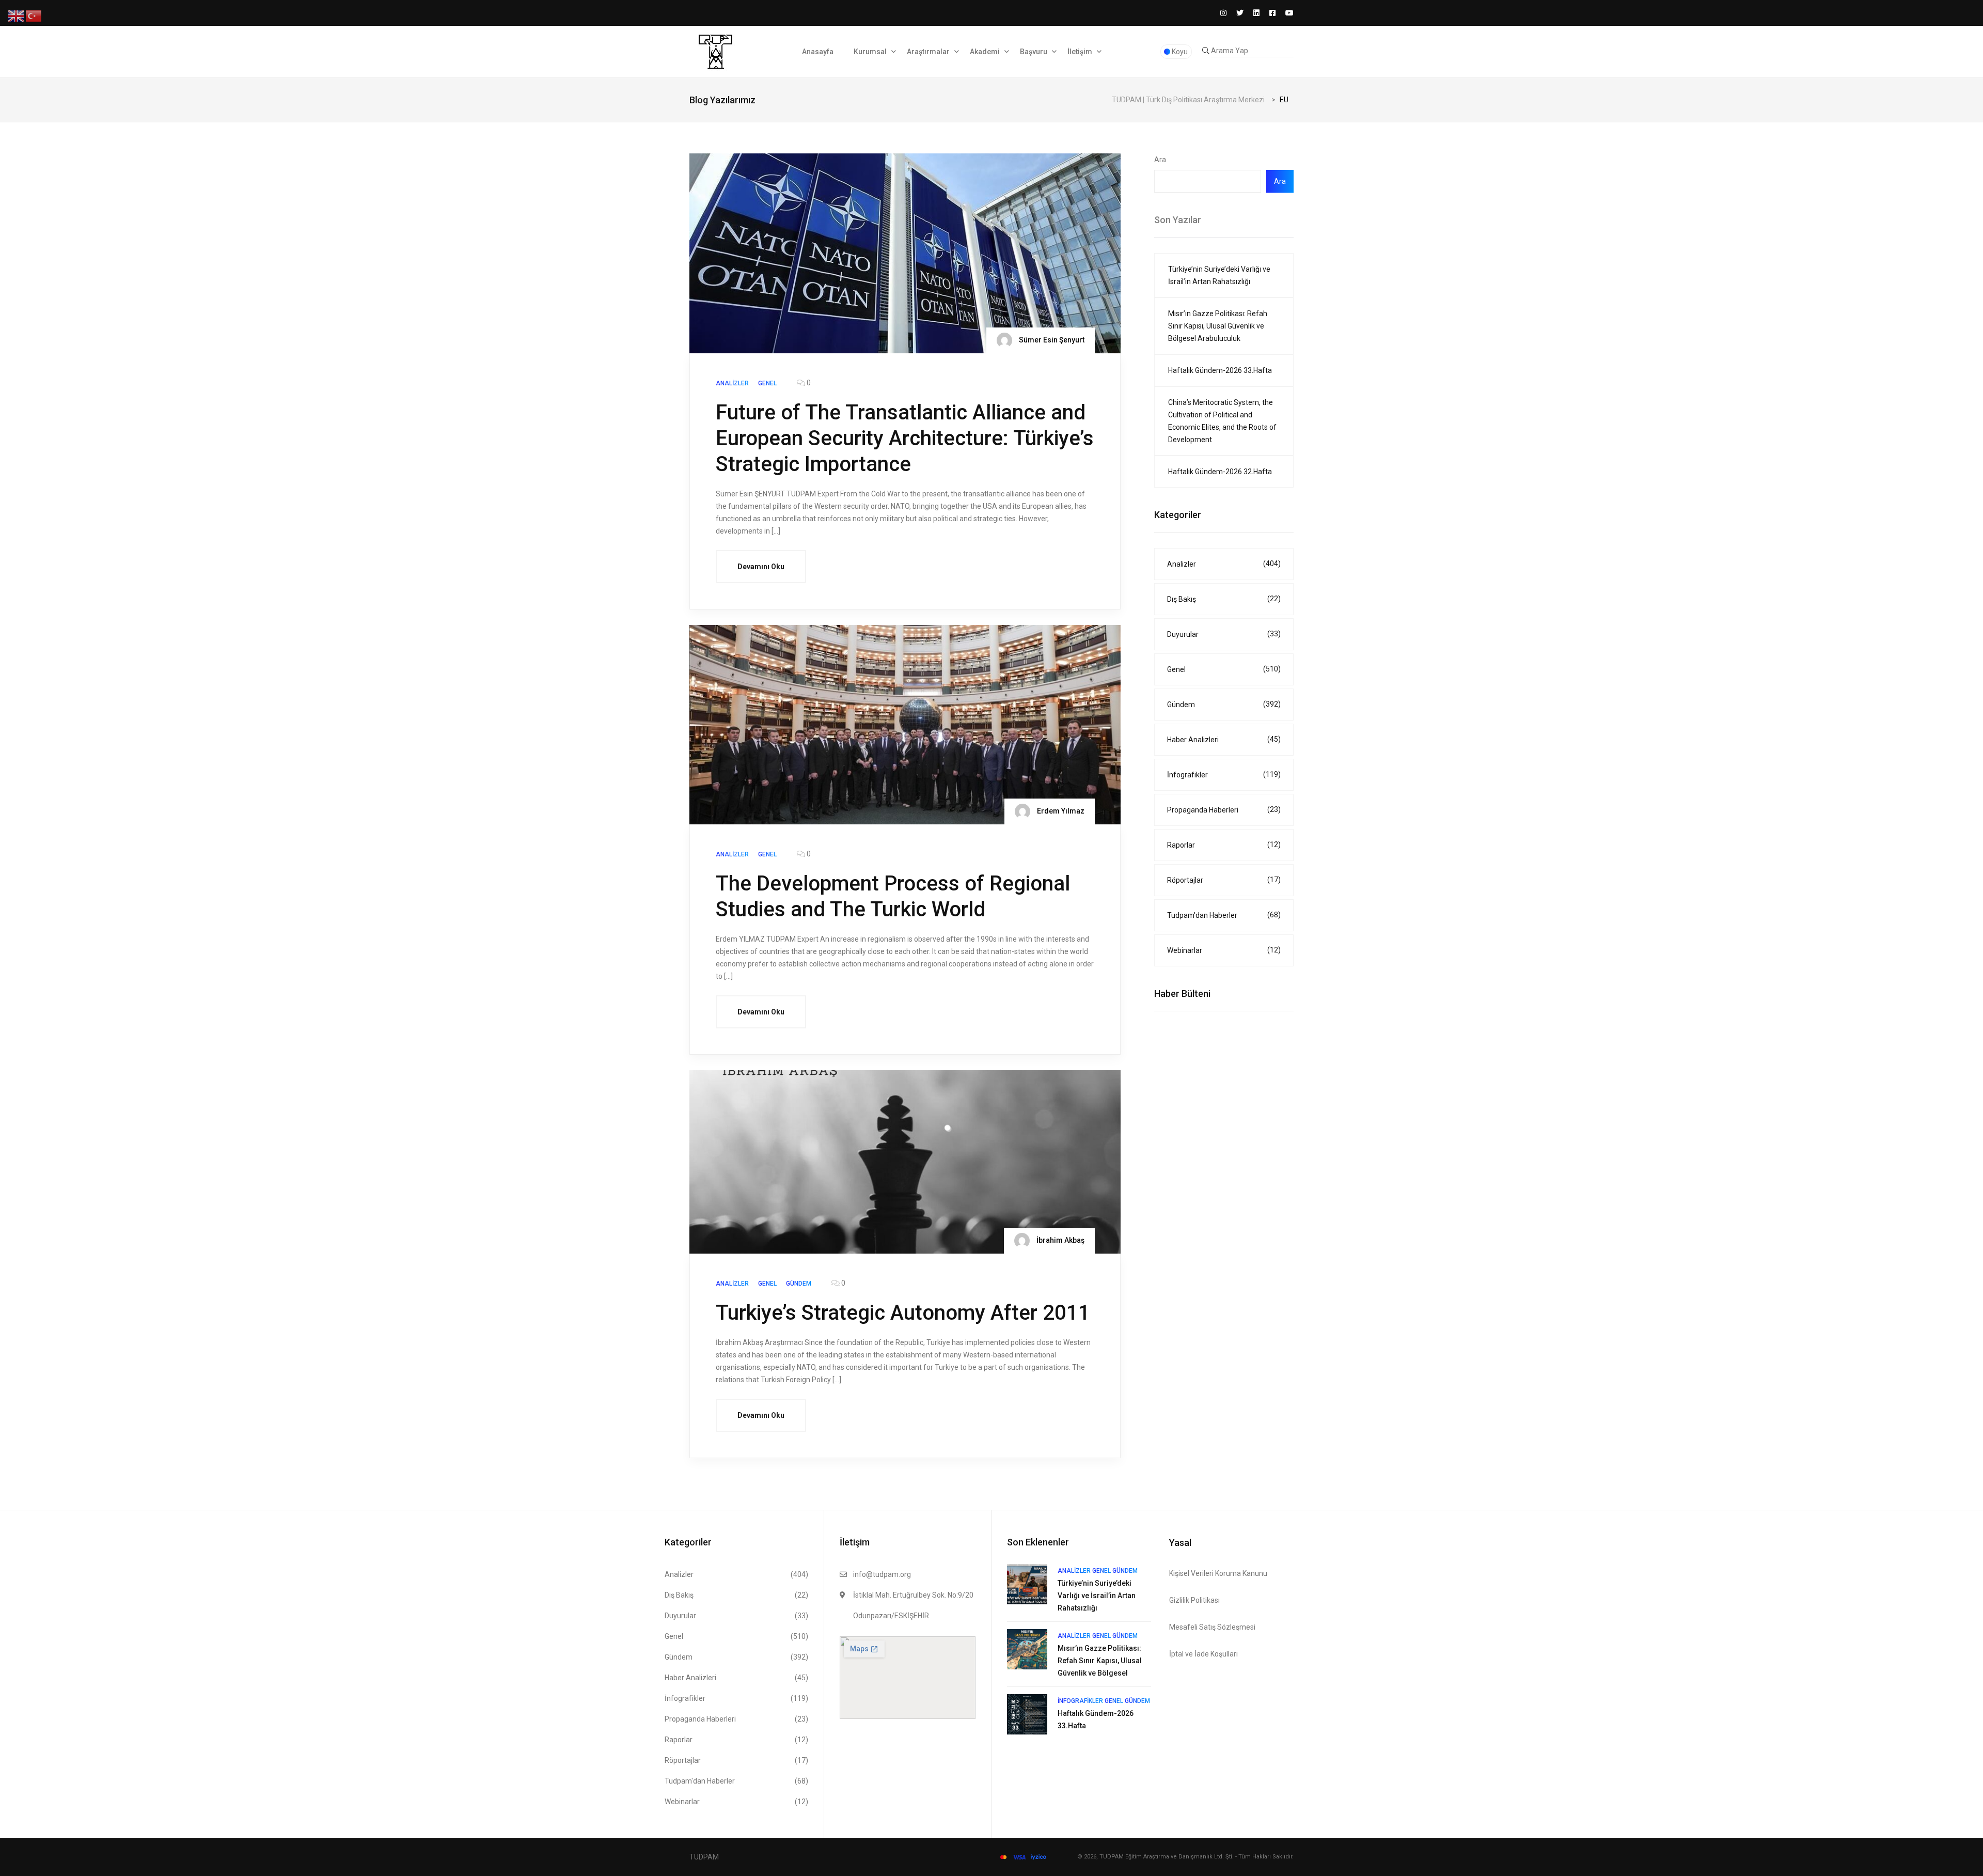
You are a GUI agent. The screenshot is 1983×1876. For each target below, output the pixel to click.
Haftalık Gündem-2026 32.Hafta (1220, 472)
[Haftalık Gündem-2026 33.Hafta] (1027, 1714)
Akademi (985, 52)
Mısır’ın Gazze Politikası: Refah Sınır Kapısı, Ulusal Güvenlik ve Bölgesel (1100, 1661)
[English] (17, 16)
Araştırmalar (928, 52)
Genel (1224, 669)
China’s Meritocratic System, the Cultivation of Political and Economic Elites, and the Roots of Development (1222, 421)
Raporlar (1224, 845)
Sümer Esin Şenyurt (1051, 339)
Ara (1160, 160)
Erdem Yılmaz (1060, 811)
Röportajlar (1224, 880)
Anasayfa (818, 52)
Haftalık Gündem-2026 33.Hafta (1220, 370)
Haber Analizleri (1224, 739)
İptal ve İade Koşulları (1203, 1654)
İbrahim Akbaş (1060, 1240)
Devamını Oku (761, 567)
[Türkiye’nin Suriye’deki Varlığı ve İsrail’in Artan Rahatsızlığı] (1027, 1584)
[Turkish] (34, 16)
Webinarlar (1224, 950)
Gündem (1224, 704)
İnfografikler (1224, 775)
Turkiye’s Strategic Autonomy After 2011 (903, 1313)
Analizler (1224, 564)
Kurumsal (870, 52)
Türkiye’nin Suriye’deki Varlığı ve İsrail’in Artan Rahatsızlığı (1219, 275)
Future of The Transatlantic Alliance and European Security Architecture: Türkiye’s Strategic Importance (905, 438)
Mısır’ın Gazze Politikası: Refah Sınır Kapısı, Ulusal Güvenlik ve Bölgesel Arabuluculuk (1218, 326)
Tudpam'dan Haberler (1224, 915)
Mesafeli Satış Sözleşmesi (1212, 1627)
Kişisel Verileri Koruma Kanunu (1218, 1573)
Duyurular (1224, 634)
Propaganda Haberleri (1224, 810)
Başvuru (1034, 52)
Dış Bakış (1224, 599)
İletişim (1080, 52)
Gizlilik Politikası (1194, 1600)
